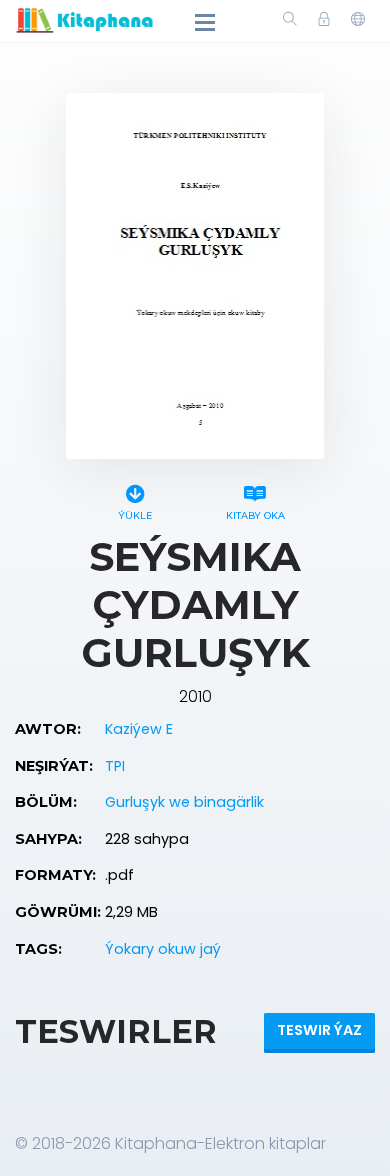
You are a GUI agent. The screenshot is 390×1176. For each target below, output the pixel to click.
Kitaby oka (255, 515)
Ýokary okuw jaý (163, 949)
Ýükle (135, 515)
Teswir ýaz (319, 1030)
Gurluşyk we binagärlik (184, 802)
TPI (115, 766)
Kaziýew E (139, 729)
